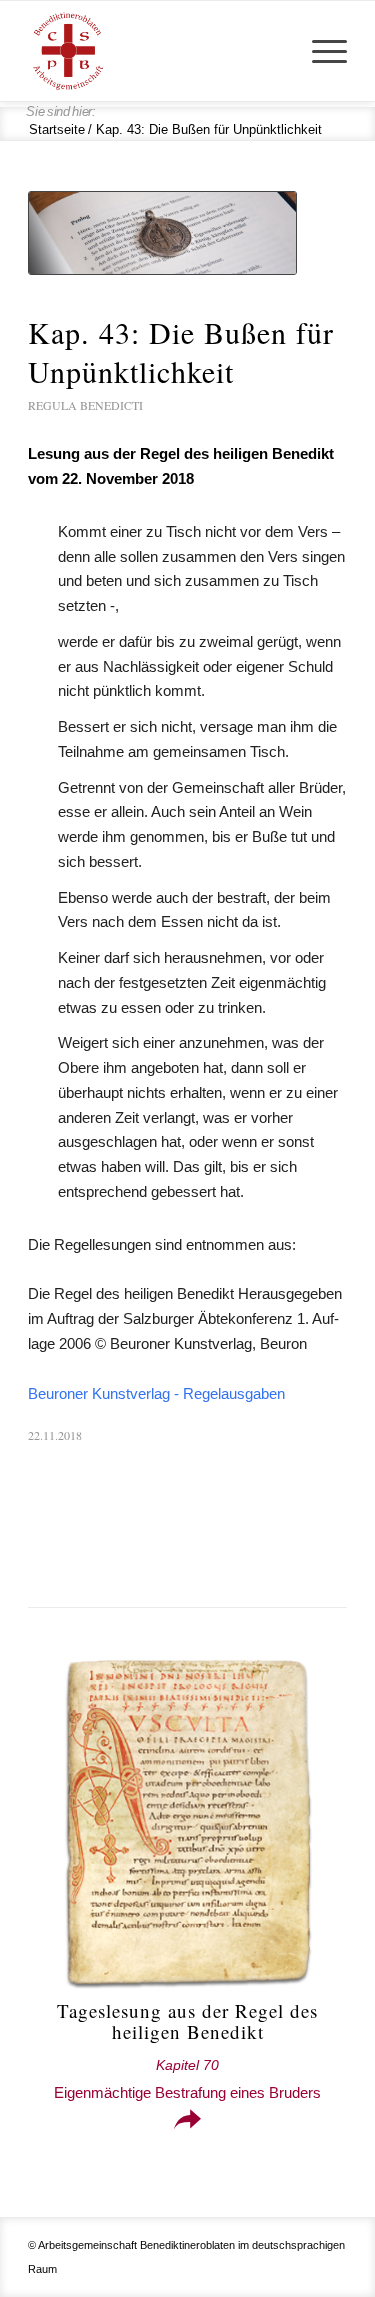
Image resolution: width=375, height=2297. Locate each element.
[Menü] (319, 51)
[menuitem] (319, 51)
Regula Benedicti (85, 405)
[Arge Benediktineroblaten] (155, 51)
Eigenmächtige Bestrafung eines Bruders (187, 2079)
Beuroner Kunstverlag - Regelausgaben (156, 1393)
